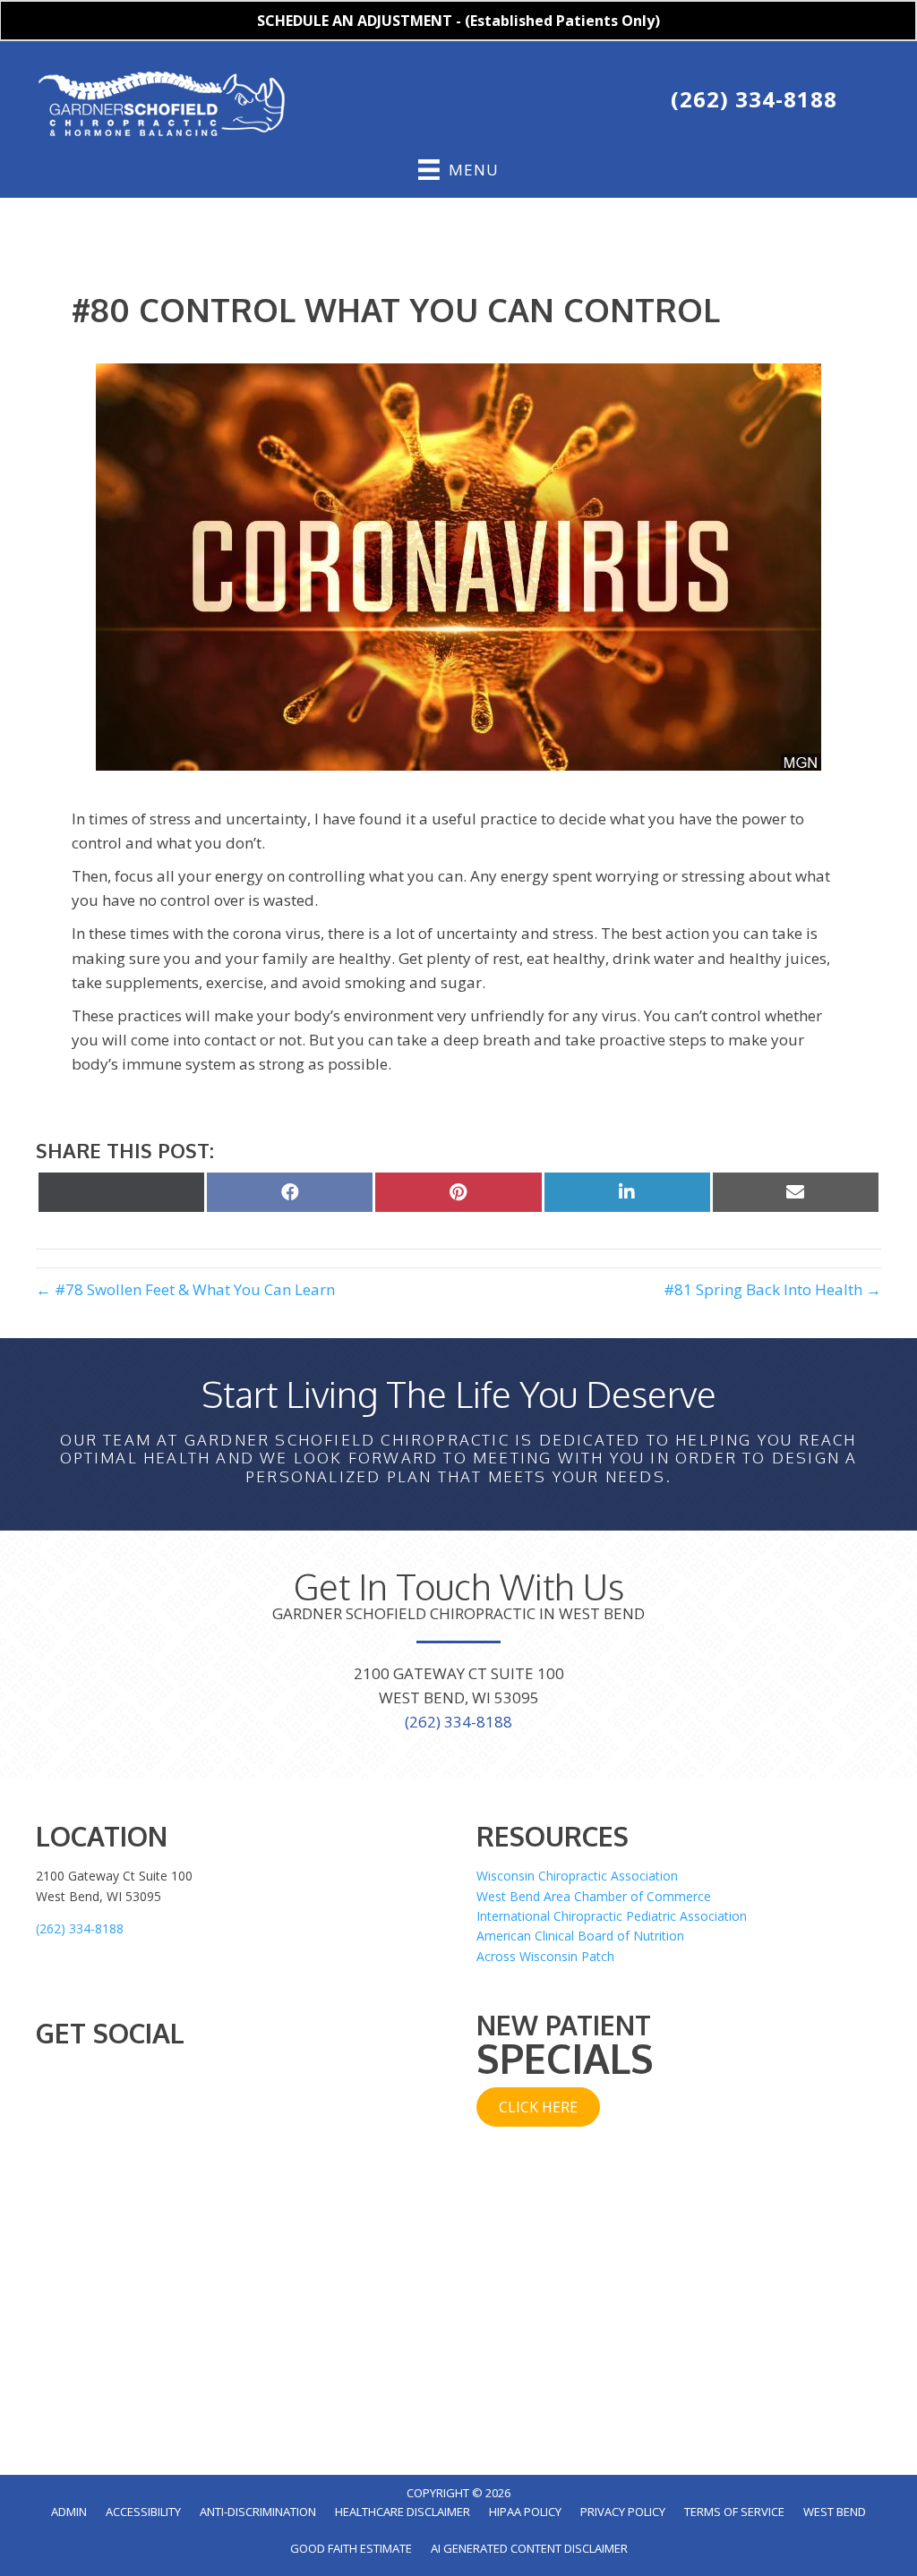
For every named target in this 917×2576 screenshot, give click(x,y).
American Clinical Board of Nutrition (580, 1936)
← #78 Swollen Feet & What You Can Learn (185, 1289)
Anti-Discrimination (258, 2512)
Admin (69, 2512)
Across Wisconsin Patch (545, 1956)
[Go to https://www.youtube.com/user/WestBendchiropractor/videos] (538, 103)
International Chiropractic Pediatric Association (612, 1916)
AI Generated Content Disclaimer (529, 2548)
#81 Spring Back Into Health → (772, 1289)
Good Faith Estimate (351, 2548)
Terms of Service (734, 2512)
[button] (538, 2107)
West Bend (835, 2512)
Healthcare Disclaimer (403, 2512)
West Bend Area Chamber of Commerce (594, 1896)
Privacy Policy (623, 2512)
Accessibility (143, 2512)
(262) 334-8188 (754, 99)
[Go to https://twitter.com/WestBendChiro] (501, 103)
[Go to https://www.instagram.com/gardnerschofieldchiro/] (576, 103)
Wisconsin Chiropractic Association (577, 1876)
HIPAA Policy (525, 2512)
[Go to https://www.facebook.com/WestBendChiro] (463, 103)
